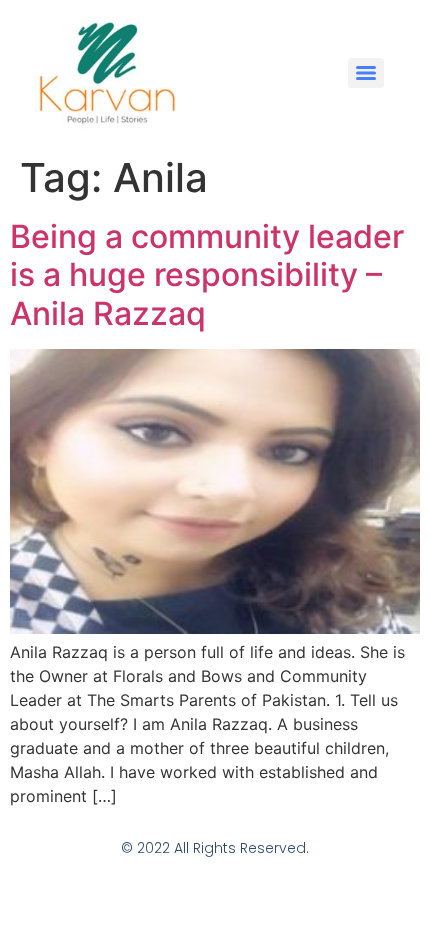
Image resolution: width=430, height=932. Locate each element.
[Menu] (366, 73)
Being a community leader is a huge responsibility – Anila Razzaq (207, 275)
